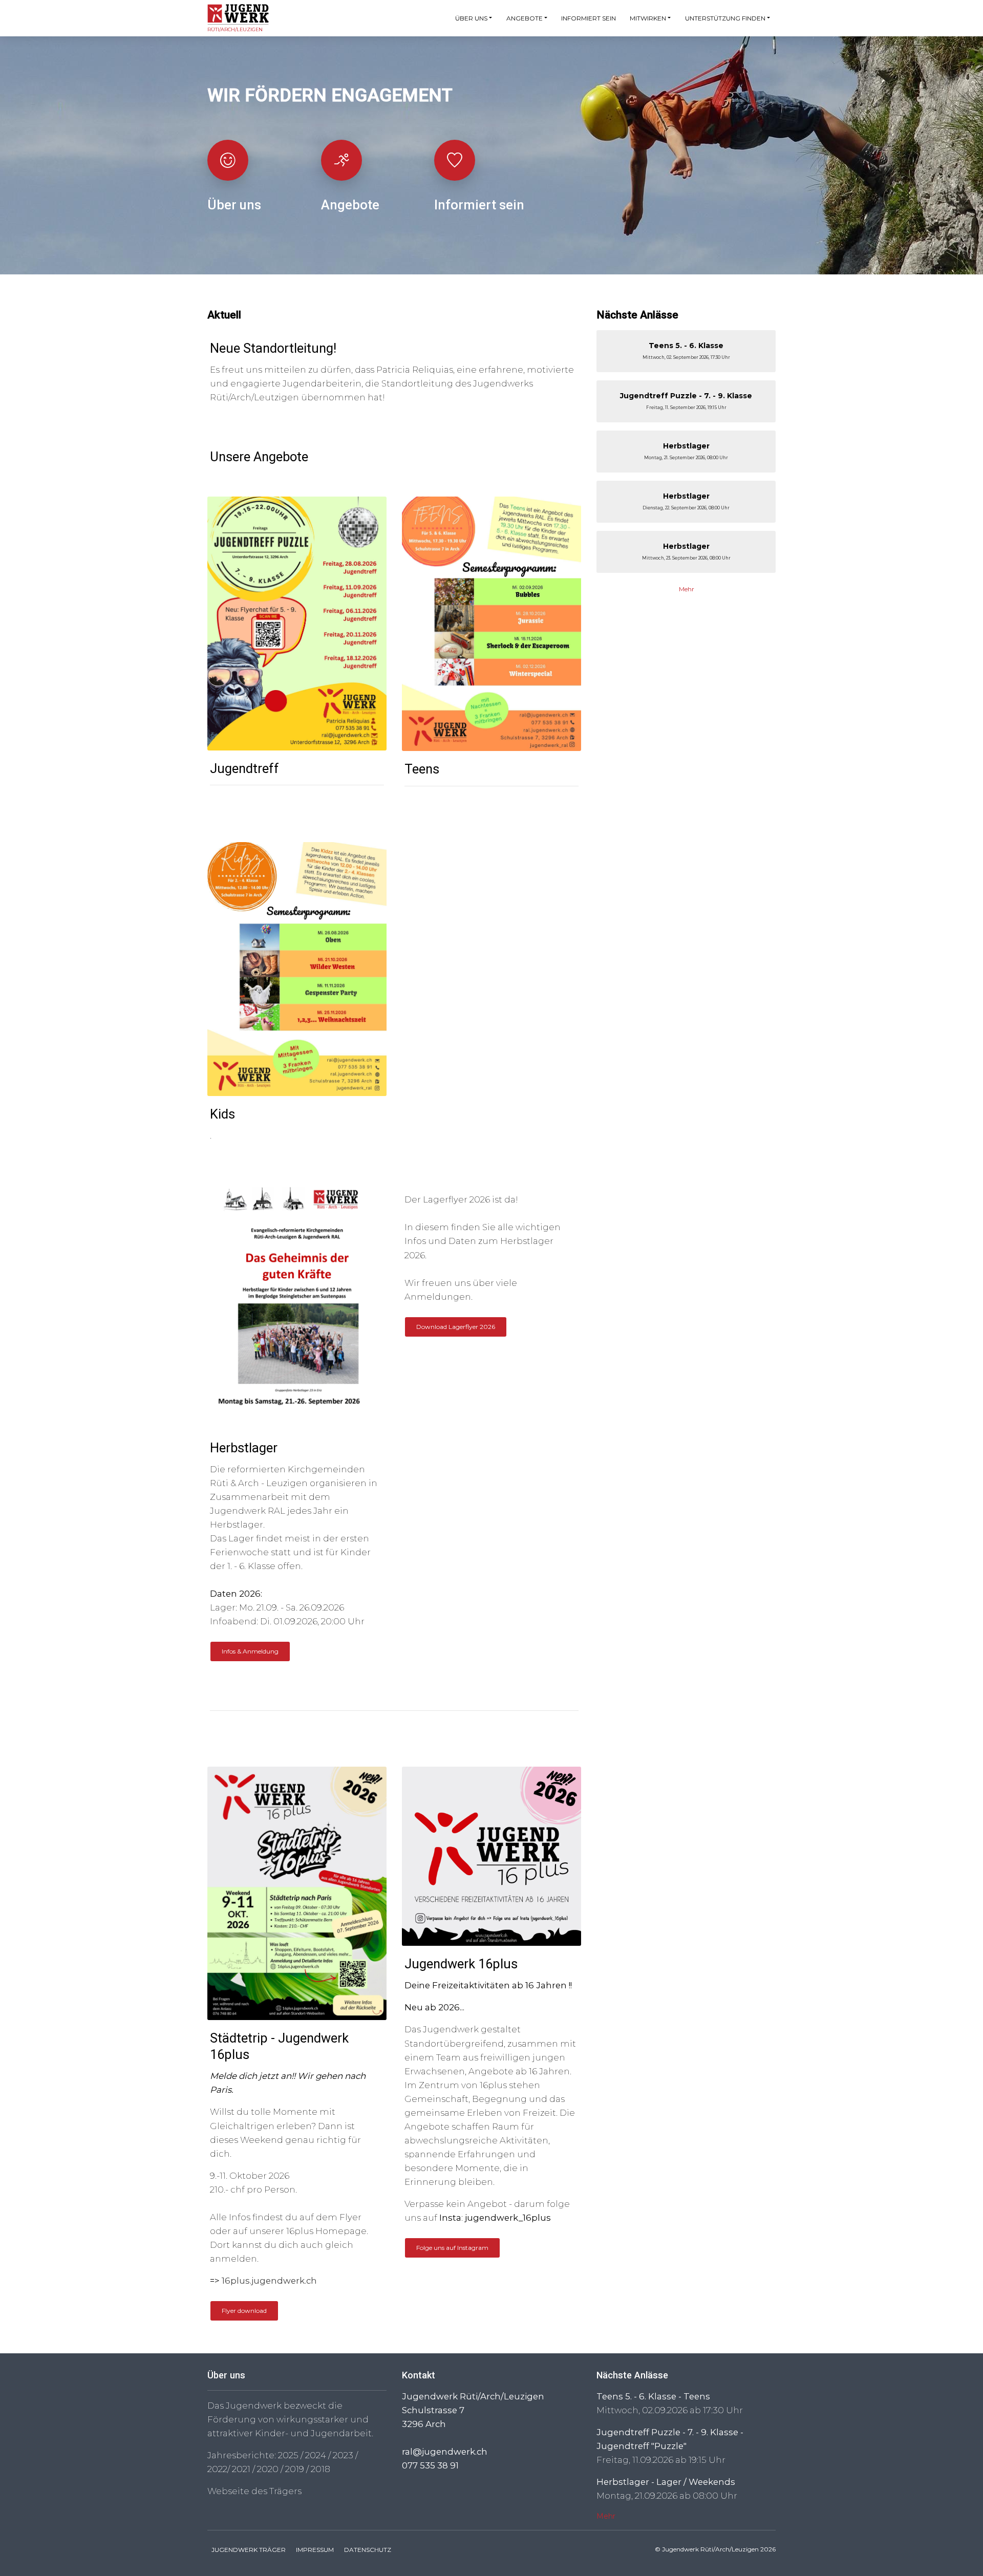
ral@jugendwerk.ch (445, 2452)
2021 (241, 2469)
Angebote (350, 205)
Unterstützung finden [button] (725, 18)
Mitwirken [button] (648, 18)
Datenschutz (368, 2550)
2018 (320, 2469)
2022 (217, 2469)
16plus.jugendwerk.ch (269, 2281)
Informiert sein (589, 18)
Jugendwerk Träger (249, 2550)
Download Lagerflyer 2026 (456, 1327)
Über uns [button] (471, 18)
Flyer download (244, 2311)
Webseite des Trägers (254, 2491)
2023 (343, 2455)
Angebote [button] (525, 18)
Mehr (687, 589)
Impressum (315, 2550)
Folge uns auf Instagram (452, 2248)
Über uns (234, 205)
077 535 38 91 (430, 2465)
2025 (288, 2455)
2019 (295, 2469)
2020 (268, 2469)
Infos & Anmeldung (250, 1651)
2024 (316, 2455)
